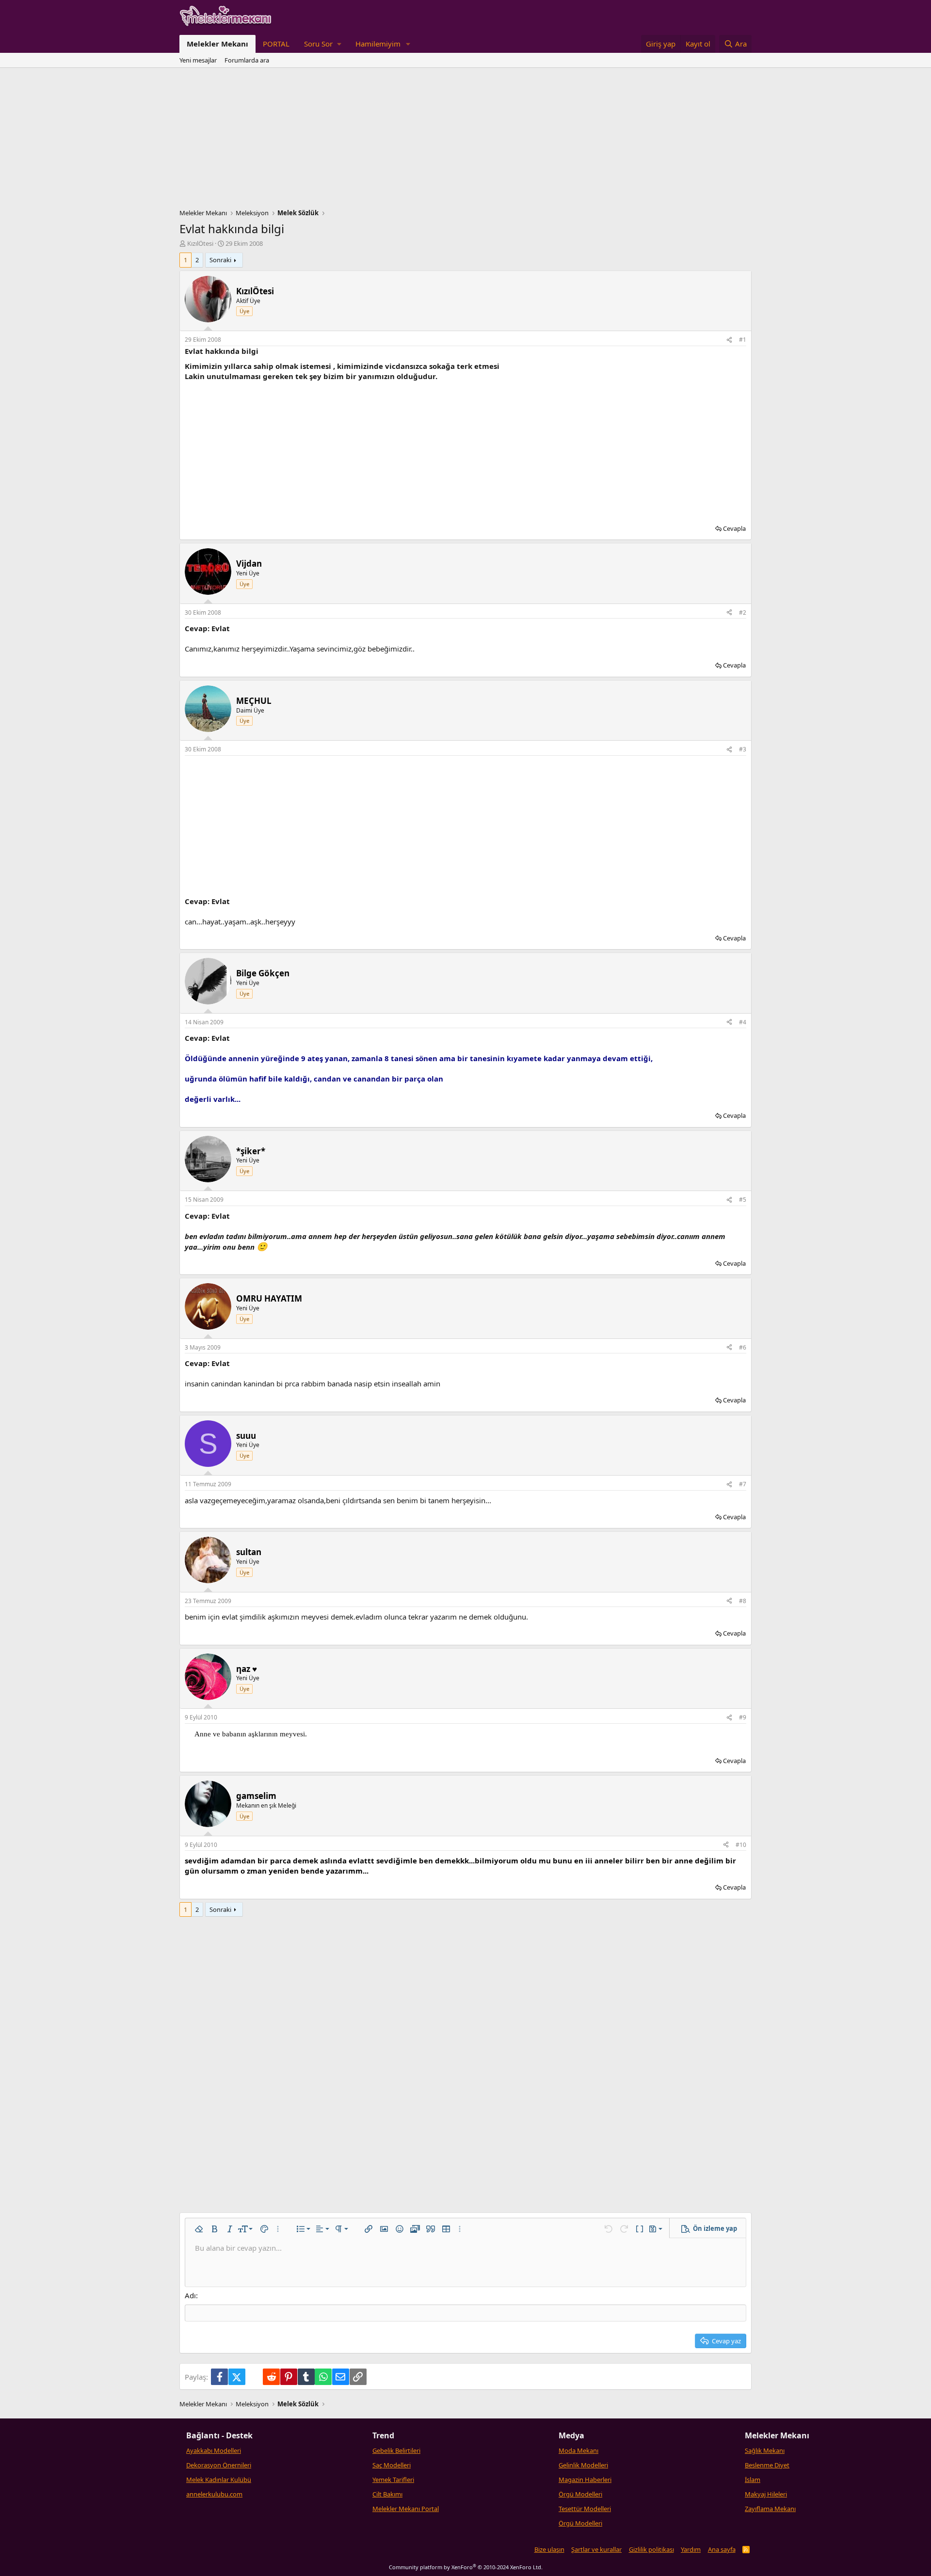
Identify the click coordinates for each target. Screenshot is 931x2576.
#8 (743, 1601)
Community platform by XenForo (466, 2567)
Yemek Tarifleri (393, 2480)
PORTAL (276, 44)
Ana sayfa (722, 2549)
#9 (743, 1717)
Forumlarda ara (247, 60)
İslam (753, 2480)
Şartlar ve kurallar (596, 2549)
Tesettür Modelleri (585, 2509)
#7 (743, 1484)
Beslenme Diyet (767, 2465)
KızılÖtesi (200, 243)
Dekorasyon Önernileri (219, 2465)
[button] (322, 44)
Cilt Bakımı (387, 2494)
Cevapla (734, 528)
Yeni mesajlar (198, 60)
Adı (190, 2295)
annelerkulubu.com (214, 2494)
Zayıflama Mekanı (770, 2509)
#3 (743, 749)
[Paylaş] (729, 340)
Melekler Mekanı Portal (406, 2509)
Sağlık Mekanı (765, 2450)
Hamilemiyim (378, 44)
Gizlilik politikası (651, 2549)
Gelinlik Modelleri (583, 2465)
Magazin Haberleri (585, 2480)
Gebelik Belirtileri (396, 2450)
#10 (741, 1845)
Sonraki (220, 260)
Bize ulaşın (549, 2549)
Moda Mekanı (578, 2450)
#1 (743, 340)
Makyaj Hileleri (766, 2494)
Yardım (691, 2549)
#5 (743, 1200)
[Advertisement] (465, 141)
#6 (743, 1347)
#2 (743, 612)
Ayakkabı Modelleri (214, 2450)
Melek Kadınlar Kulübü (219, 2480)
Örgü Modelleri (580, 2494)
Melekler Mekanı (217, 44)
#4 (743, 1022)
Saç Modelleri (392, 2465)
